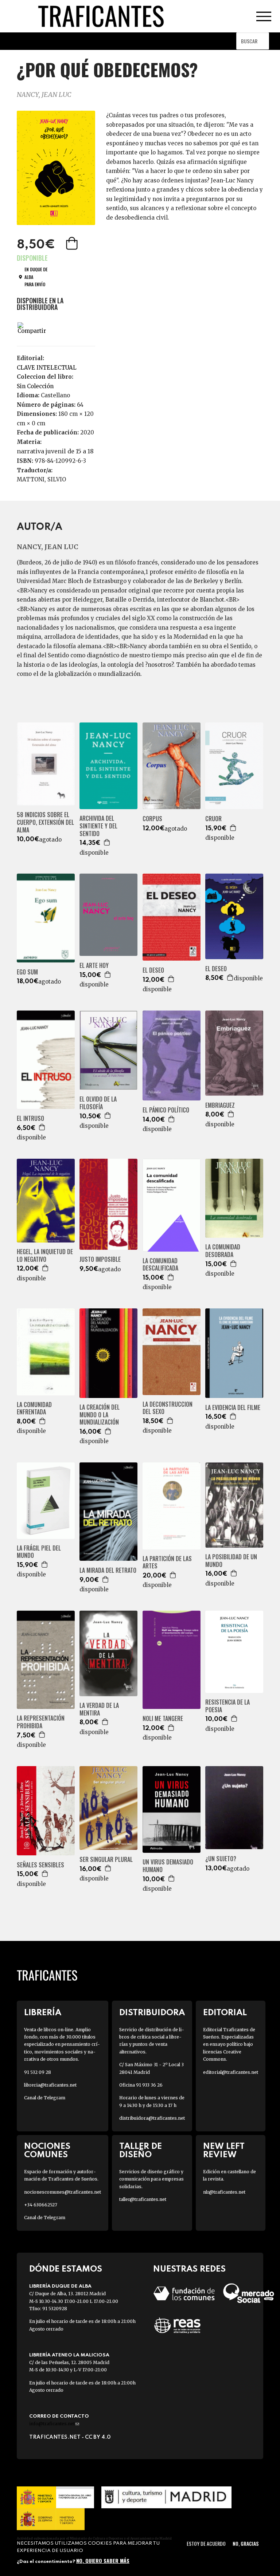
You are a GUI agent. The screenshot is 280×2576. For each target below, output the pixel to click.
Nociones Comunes (47, 2151)
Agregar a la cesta (73, 243)
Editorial (225, 2013)
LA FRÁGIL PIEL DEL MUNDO (39, 1552)
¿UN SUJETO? (221, 1859)
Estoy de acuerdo (206, 2543)
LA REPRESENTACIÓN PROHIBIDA (41, 1722)
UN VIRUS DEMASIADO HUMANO (168, 1866)
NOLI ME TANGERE (163, 1719)
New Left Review (224, 2151)
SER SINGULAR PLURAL (106, 1860)
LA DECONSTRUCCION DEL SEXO (168, 1408)
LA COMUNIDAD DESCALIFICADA (160, 1265)
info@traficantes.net (54, 2424)
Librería (43, 2013)
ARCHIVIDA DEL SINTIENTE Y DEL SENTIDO (98, 826)
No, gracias (246, 2543)
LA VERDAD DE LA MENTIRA (99, 1709)
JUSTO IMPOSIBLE (100, 1259)
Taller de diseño (141, 2151)
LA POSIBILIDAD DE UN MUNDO (231, 1561)
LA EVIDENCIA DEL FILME (233, 1408)
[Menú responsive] (264, 16)
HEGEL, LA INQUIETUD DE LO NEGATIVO (45, 1256)
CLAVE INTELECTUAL (47, 368)
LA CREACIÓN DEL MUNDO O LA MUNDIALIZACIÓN (100, 1415)
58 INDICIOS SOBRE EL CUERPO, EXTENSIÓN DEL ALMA (45, 822)
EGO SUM (27, 972)
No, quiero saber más (103, 2561)
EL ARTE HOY (94, 966)
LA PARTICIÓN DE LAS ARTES (167, 1563)
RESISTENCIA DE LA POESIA (227, 1706)
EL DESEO (153, 970)
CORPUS (152, 819)
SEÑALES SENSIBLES (40, 1865)
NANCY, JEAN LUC (44, 94)
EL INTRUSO (30, 1118)
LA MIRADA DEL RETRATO (108, 1570)
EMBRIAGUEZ (220, 1105)
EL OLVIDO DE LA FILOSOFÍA (98, 1103)
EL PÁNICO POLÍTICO (166, 1110)
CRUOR (213, 819)
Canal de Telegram (45, 2098)
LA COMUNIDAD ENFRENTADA (34, 1409)
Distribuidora (152, 2013)
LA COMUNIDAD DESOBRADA (223, 1251)
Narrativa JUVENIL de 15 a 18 (55, 451)
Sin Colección (35, 386)
